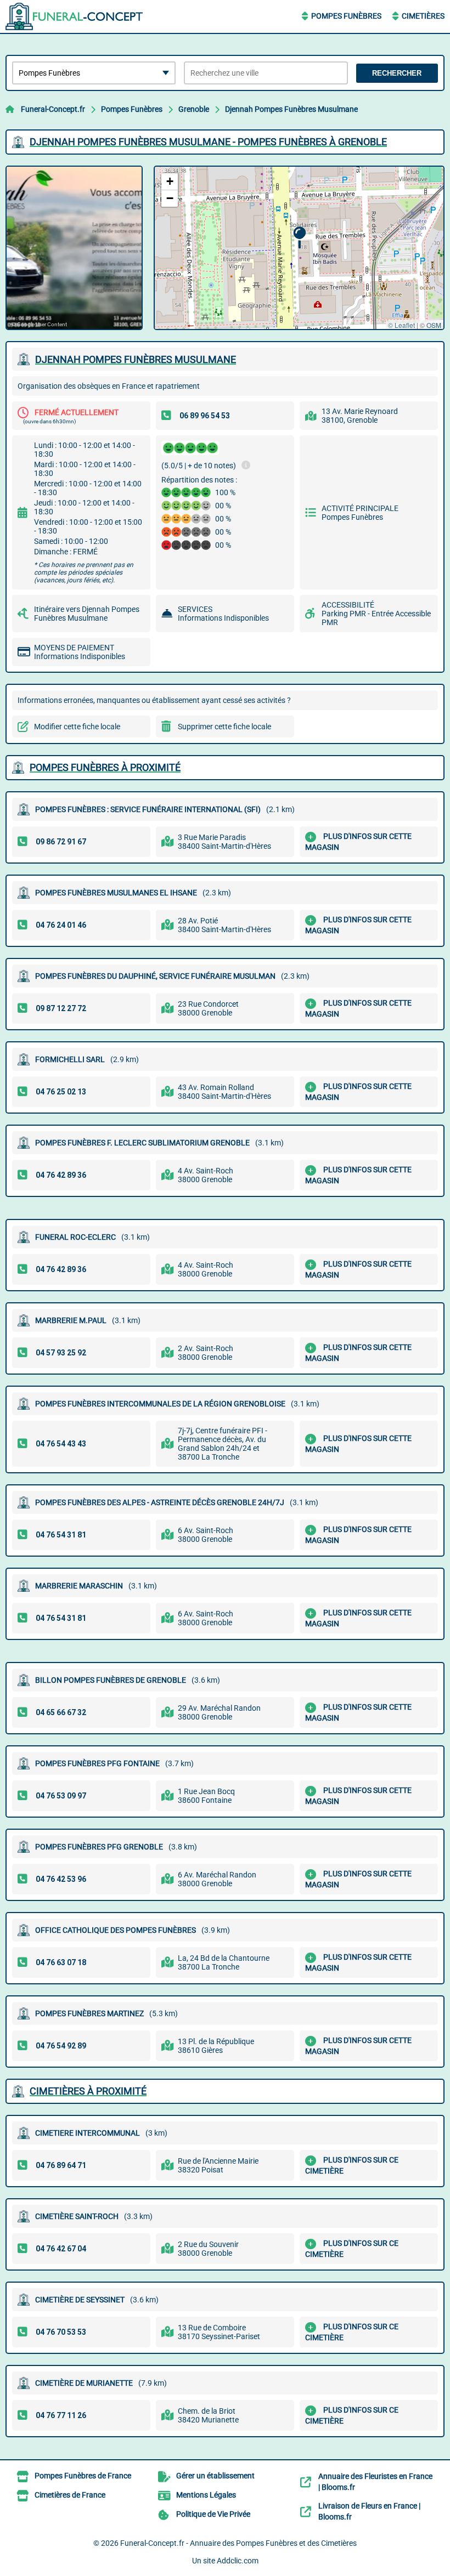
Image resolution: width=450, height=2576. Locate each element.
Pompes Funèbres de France (83, 2476)
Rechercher (397, 73)
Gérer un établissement (215, 2476)
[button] (299, 238)
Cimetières (423, 16)
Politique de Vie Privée (213, 2514)
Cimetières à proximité (88, 2091)
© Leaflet (401, 325)
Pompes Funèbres (346, 16)
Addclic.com (238, 2561)
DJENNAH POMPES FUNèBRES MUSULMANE (136, 359)
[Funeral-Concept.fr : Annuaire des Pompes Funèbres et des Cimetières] (74, 16)
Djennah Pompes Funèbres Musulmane (291, 109)
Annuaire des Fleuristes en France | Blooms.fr (375, 2482)
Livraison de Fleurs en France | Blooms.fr (369, 2511)
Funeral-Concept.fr (53, 109)
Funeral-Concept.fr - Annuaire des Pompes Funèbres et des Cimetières (238, 2543)
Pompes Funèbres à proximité (105, 767)
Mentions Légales (206, 2495)
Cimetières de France (70, 2495)
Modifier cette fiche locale (77, 727)
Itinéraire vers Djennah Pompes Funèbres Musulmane (87, 614)
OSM (434, 325)
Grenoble (194, 109)
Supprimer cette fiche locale (224, 727)
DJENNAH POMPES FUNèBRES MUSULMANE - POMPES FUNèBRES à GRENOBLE (208, 142)
